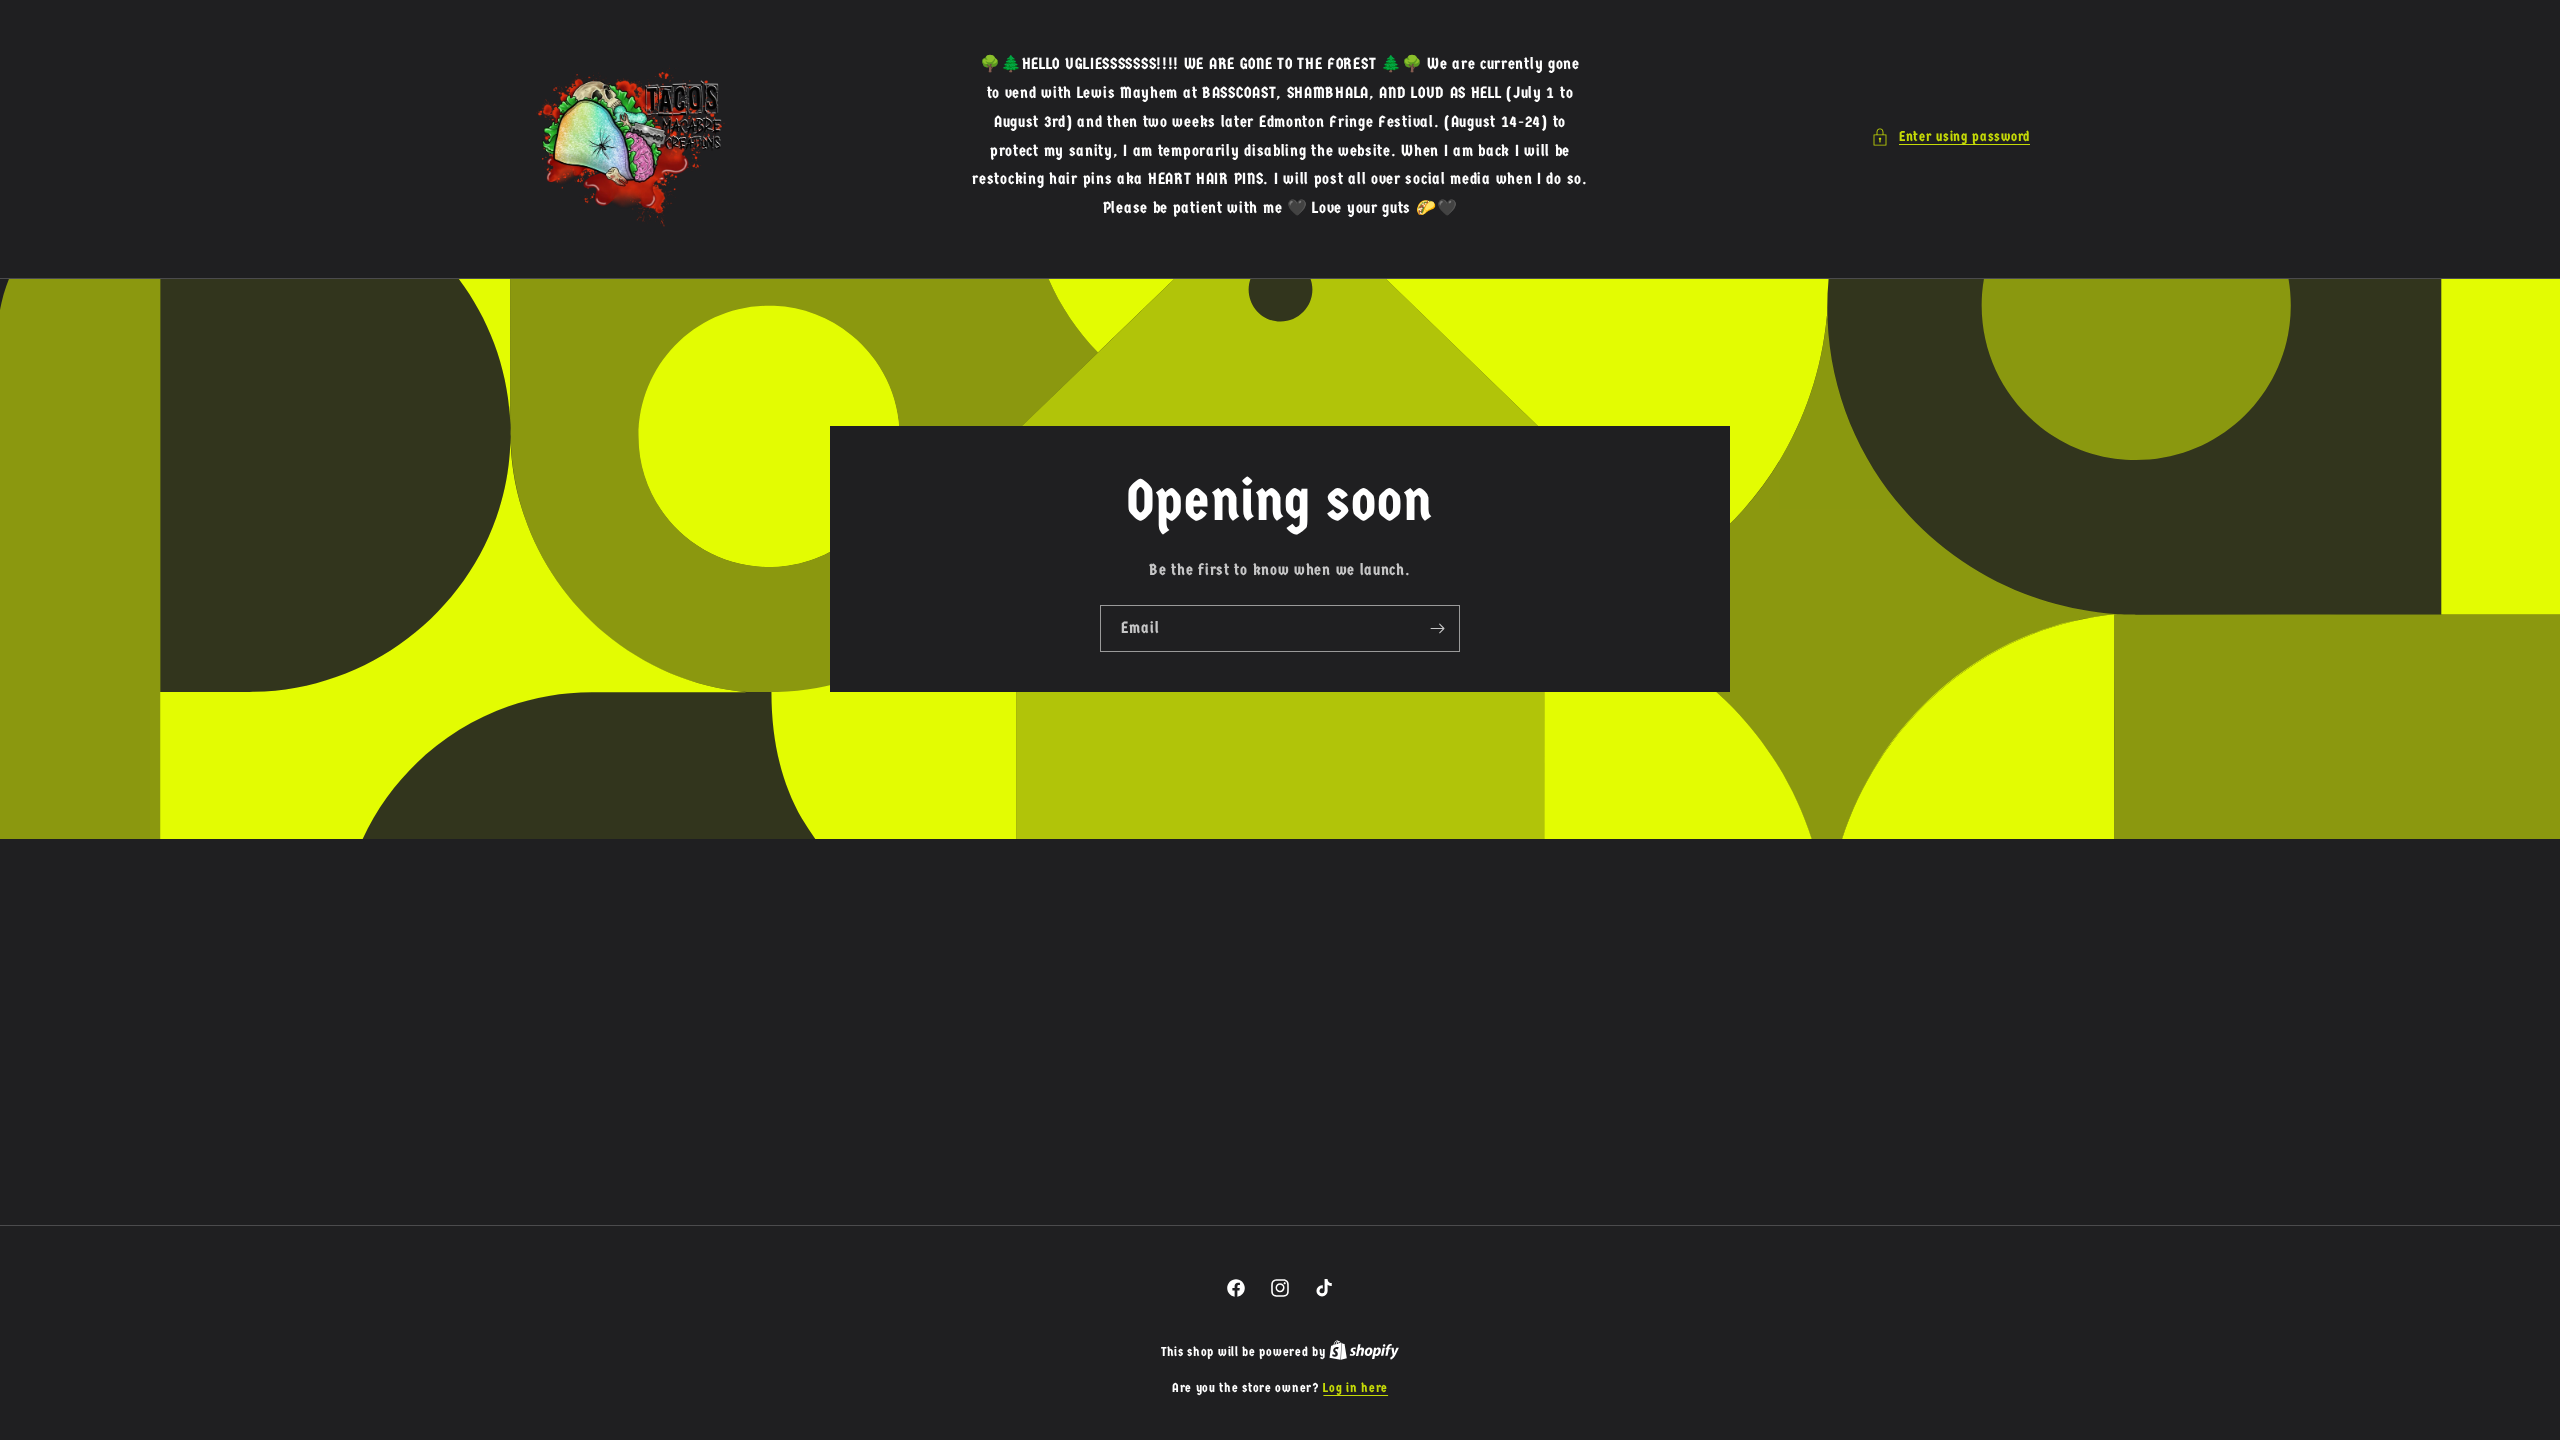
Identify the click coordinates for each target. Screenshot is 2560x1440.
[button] (1950, 136)
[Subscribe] (1437, 628)
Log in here (1355, 1387)
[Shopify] (1364, 1351)
